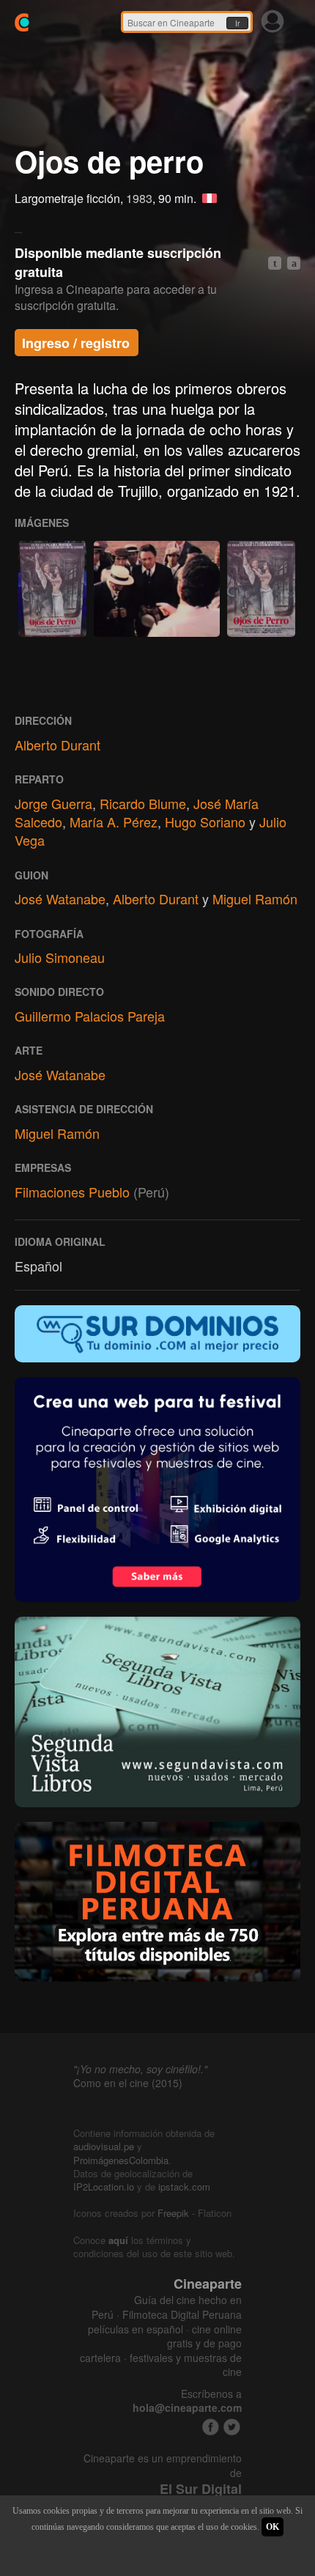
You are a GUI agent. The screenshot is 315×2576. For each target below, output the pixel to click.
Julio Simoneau (60, 957)
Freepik (173, 2213)
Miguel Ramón (255, 898)
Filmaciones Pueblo (72, 1192)
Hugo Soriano (205, 822)
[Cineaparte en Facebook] (211, 2427)
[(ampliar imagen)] (52, 589)
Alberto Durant (58, 745)
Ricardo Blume (143, 803)
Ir (237, 23)
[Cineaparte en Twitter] (232, 2427)
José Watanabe (60, 898)
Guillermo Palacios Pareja (90, 1016)
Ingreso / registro (76, 343)
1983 (139, 198)
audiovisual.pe (104, 2146)
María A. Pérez (114, 822)
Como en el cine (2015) (128, 2083)
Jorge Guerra (53, 803)
